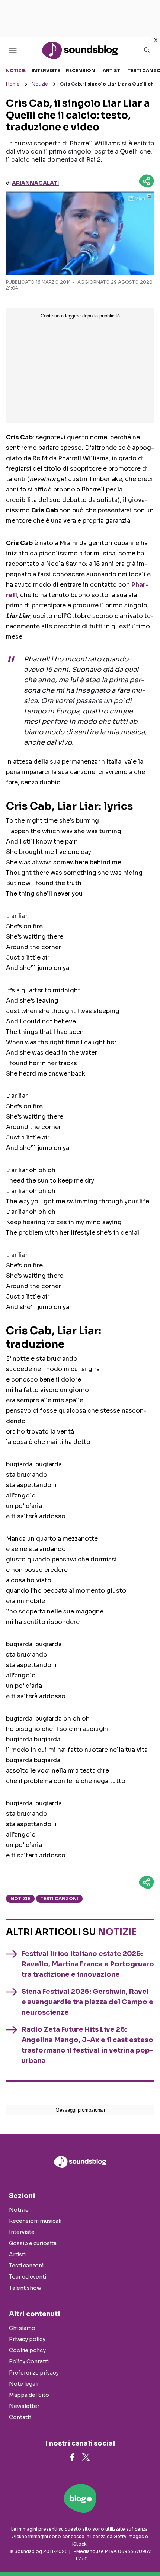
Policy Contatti (29, 2361)
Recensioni (81, 70)
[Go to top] (145, 2551)
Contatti (20, 2417)
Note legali (24, 2384)
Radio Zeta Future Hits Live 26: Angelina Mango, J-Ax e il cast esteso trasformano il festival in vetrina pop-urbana (88, 2045)
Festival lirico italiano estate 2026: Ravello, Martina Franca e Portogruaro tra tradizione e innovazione (88, 1964)
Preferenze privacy (34, 2373)
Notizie (16, 70)
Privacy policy (27, 2339)
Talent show (25, 2288)
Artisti (112, 70)
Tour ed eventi (28, 2277)
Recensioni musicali (35, 2221)
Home (13, 84)
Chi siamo (22, 2328)
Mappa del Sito (29, 2395)
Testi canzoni (59, 1898)
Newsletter (24, 2406)
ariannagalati (35, 183)
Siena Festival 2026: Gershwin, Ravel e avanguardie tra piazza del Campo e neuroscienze (87, 2002)
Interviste (46, 70)
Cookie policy (27, 2350)
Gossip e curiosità (33, 2243)
